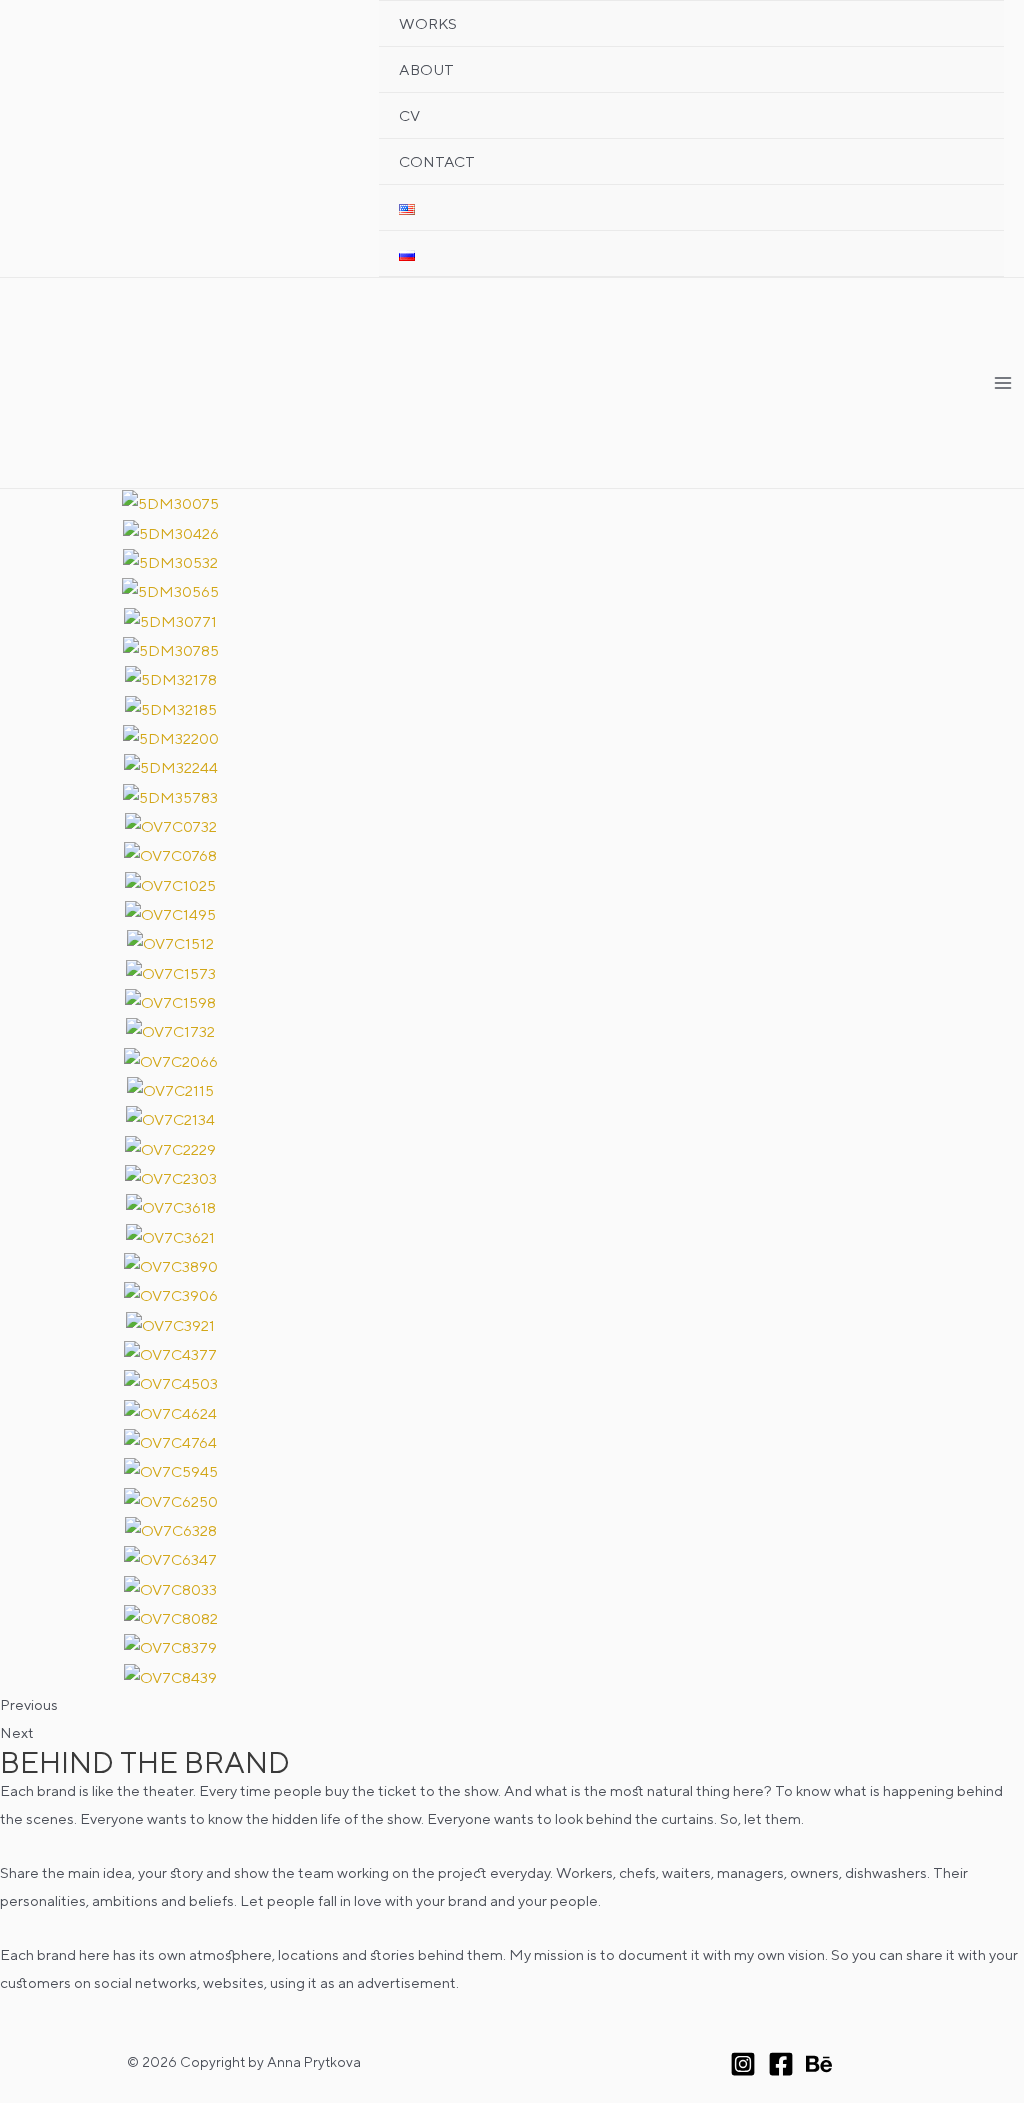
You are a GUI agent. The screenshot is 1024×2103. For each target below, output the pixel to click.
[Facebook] (781, 2064)
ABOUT (426, 69)
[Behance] (819, 2064)
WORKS (428, 23)
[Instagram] (743, 2064)
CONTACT (437, 161)
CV (409, 115)
